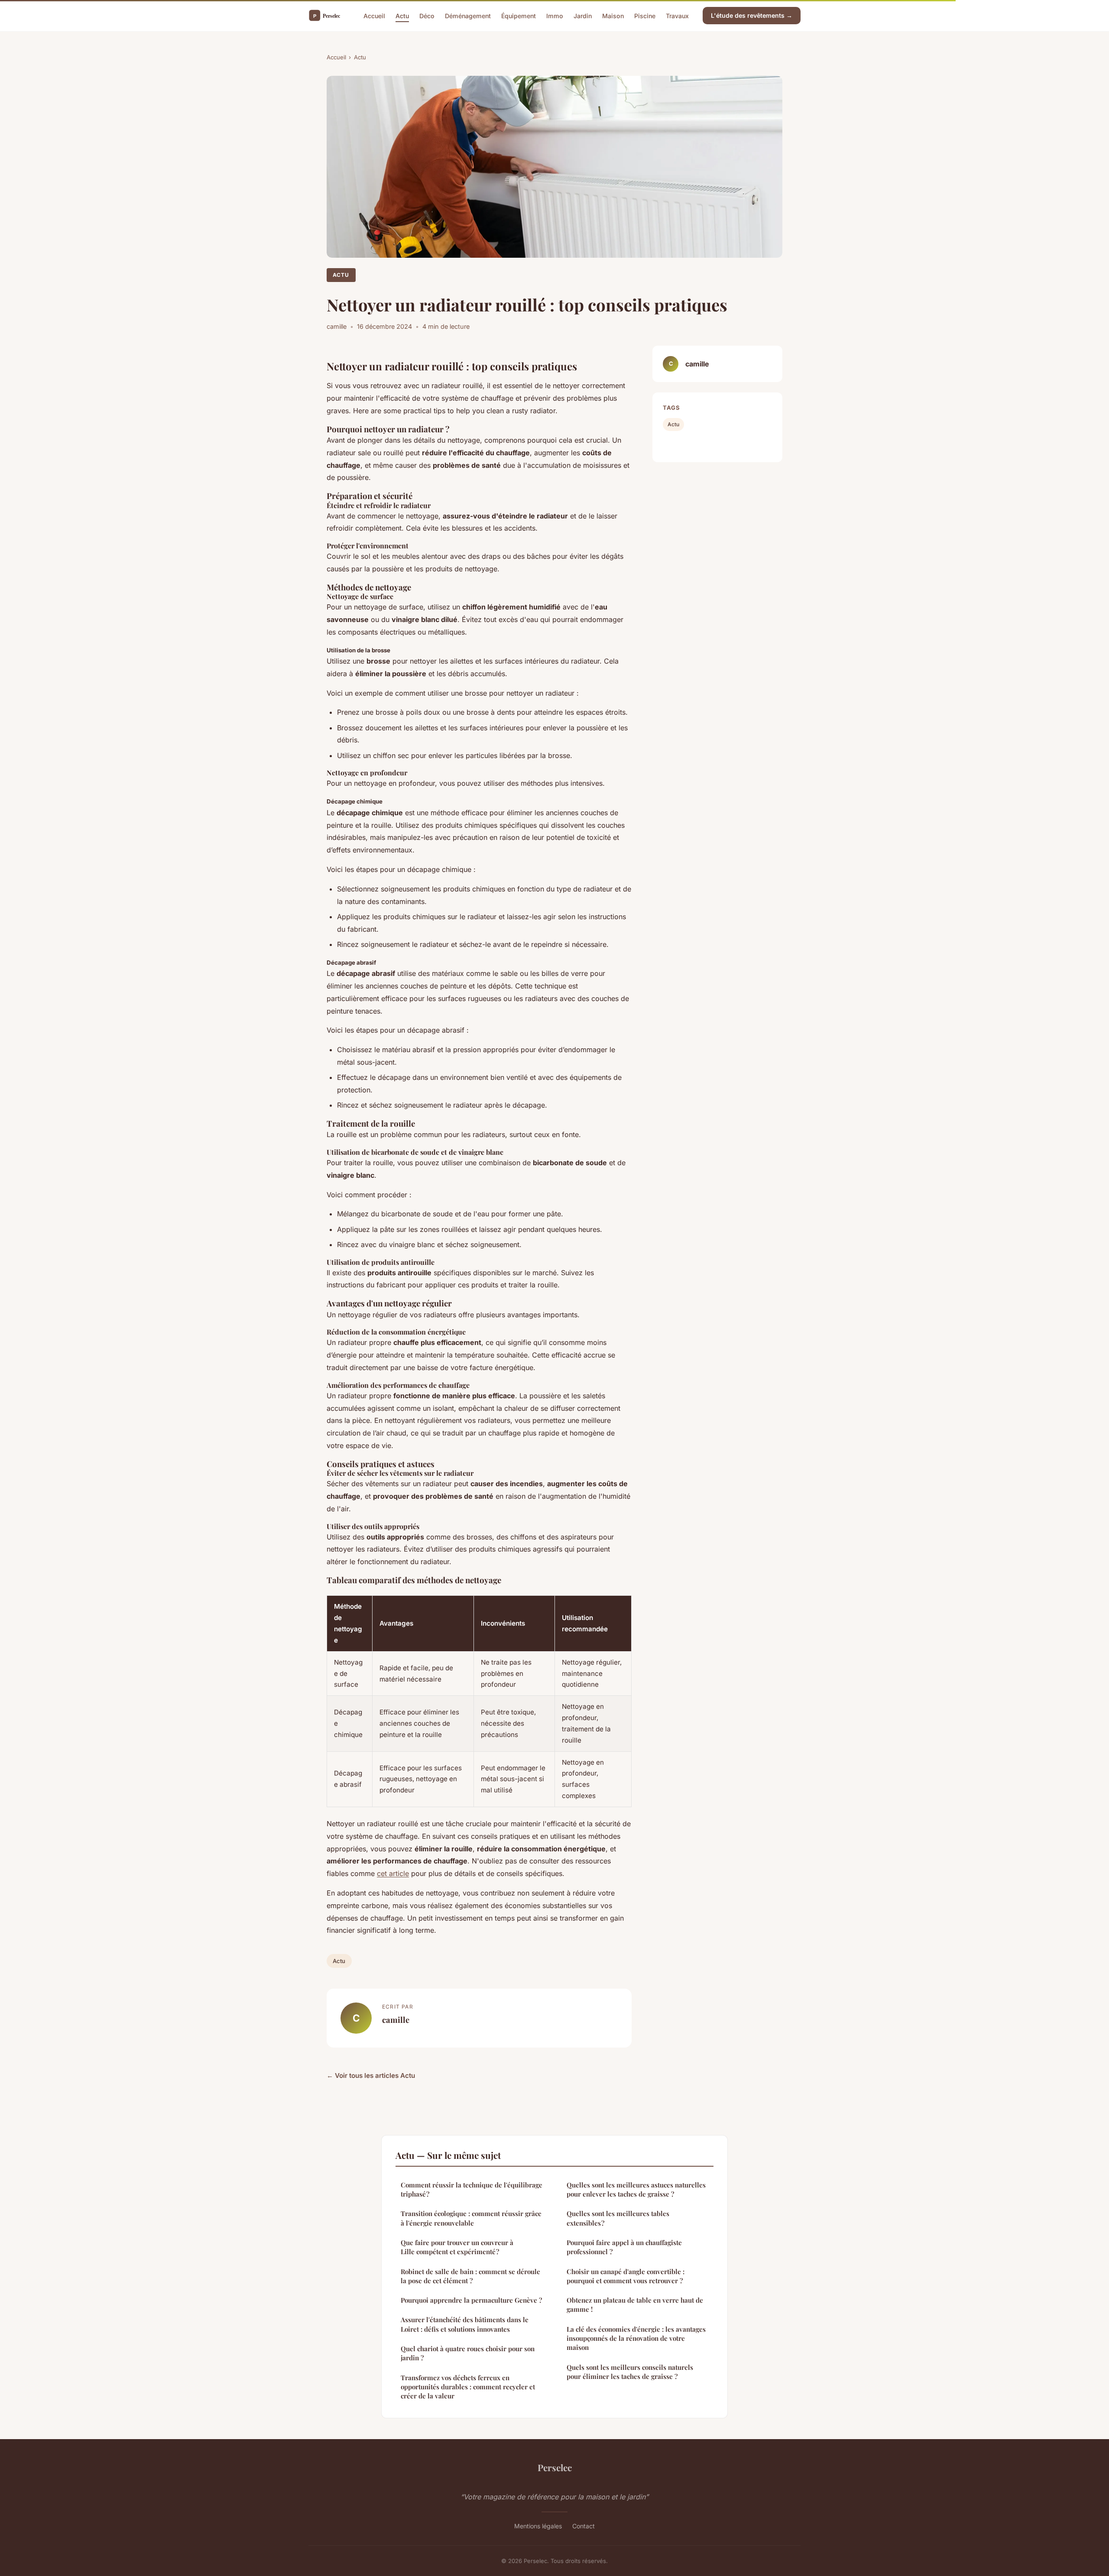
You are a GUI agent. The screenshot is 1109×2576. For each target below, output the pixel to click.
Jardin (583, 15)
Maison (613, 15)
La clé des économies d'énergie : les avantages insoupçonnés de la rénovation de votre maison (636, 2338)
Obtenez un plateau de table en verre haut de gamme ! (635, 2305)
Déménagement (468, 15)
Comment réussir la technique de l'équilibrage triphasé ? (472, 2189)
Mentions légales (538, 2526)
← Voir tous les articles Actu (371, 2075)
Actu (402, 15)
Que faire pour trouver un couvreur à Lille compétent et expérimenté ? (457, 2247)
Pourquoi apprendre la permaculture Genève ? (471, 2300)
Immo (555, 15)
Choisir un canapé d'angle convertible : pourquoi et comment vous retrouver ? (626, 2276)
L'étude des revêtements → (752, 15)
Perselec (555, 2467)
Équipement (519, 15)
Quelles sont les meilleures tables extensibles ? (618, 2218)
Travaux (677, 15)
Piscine (645, 15)
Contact (584, 2526)
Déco (427, 15)
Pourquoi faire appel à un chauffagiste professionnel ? (624, 2247)
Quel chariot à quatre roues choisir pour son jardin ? (468, 2353)
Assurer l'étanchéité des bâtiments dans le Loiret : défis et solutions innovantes (465, 2324)
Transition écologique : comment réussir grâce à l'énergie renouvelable (471, 2218)
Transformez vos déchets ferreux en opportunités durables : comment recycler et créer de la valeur (468, 2387)
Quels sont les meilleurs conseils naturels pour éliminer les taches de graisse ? (630, 2372)
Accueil (374, 15)
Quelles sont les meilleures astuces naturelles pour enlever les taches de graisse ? (636, 2189)
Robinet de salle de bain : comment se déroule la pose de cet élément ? (470, 2276)
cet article (393, 1873)
